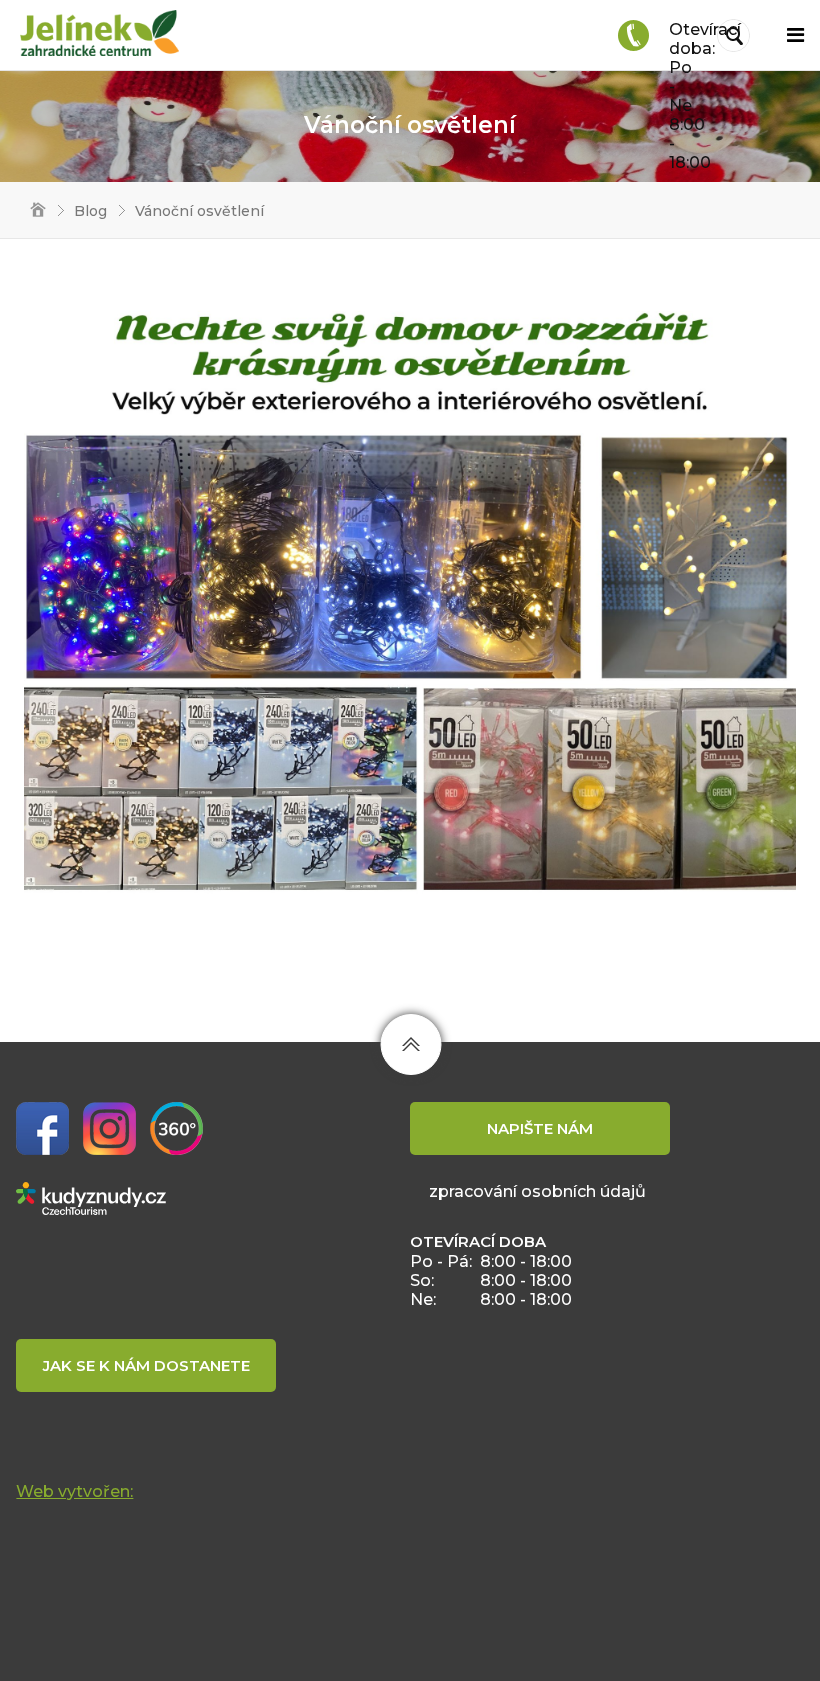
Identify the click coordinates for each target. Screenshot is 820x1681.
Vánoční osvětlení (199, 211)
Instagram (109, 1128)
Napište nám (540, 1128)
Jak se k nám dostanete (146, 1365)
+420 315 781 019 (633, 35)
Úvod (31, 211)
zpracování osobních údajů (537, 1191)
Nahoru (410, 1044)
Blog (90, 211)
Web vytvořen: (74, 1491)
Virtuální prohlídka (176, 1128)
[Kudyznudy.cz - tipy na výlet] (91, 1196)
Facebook (42, 1128)
